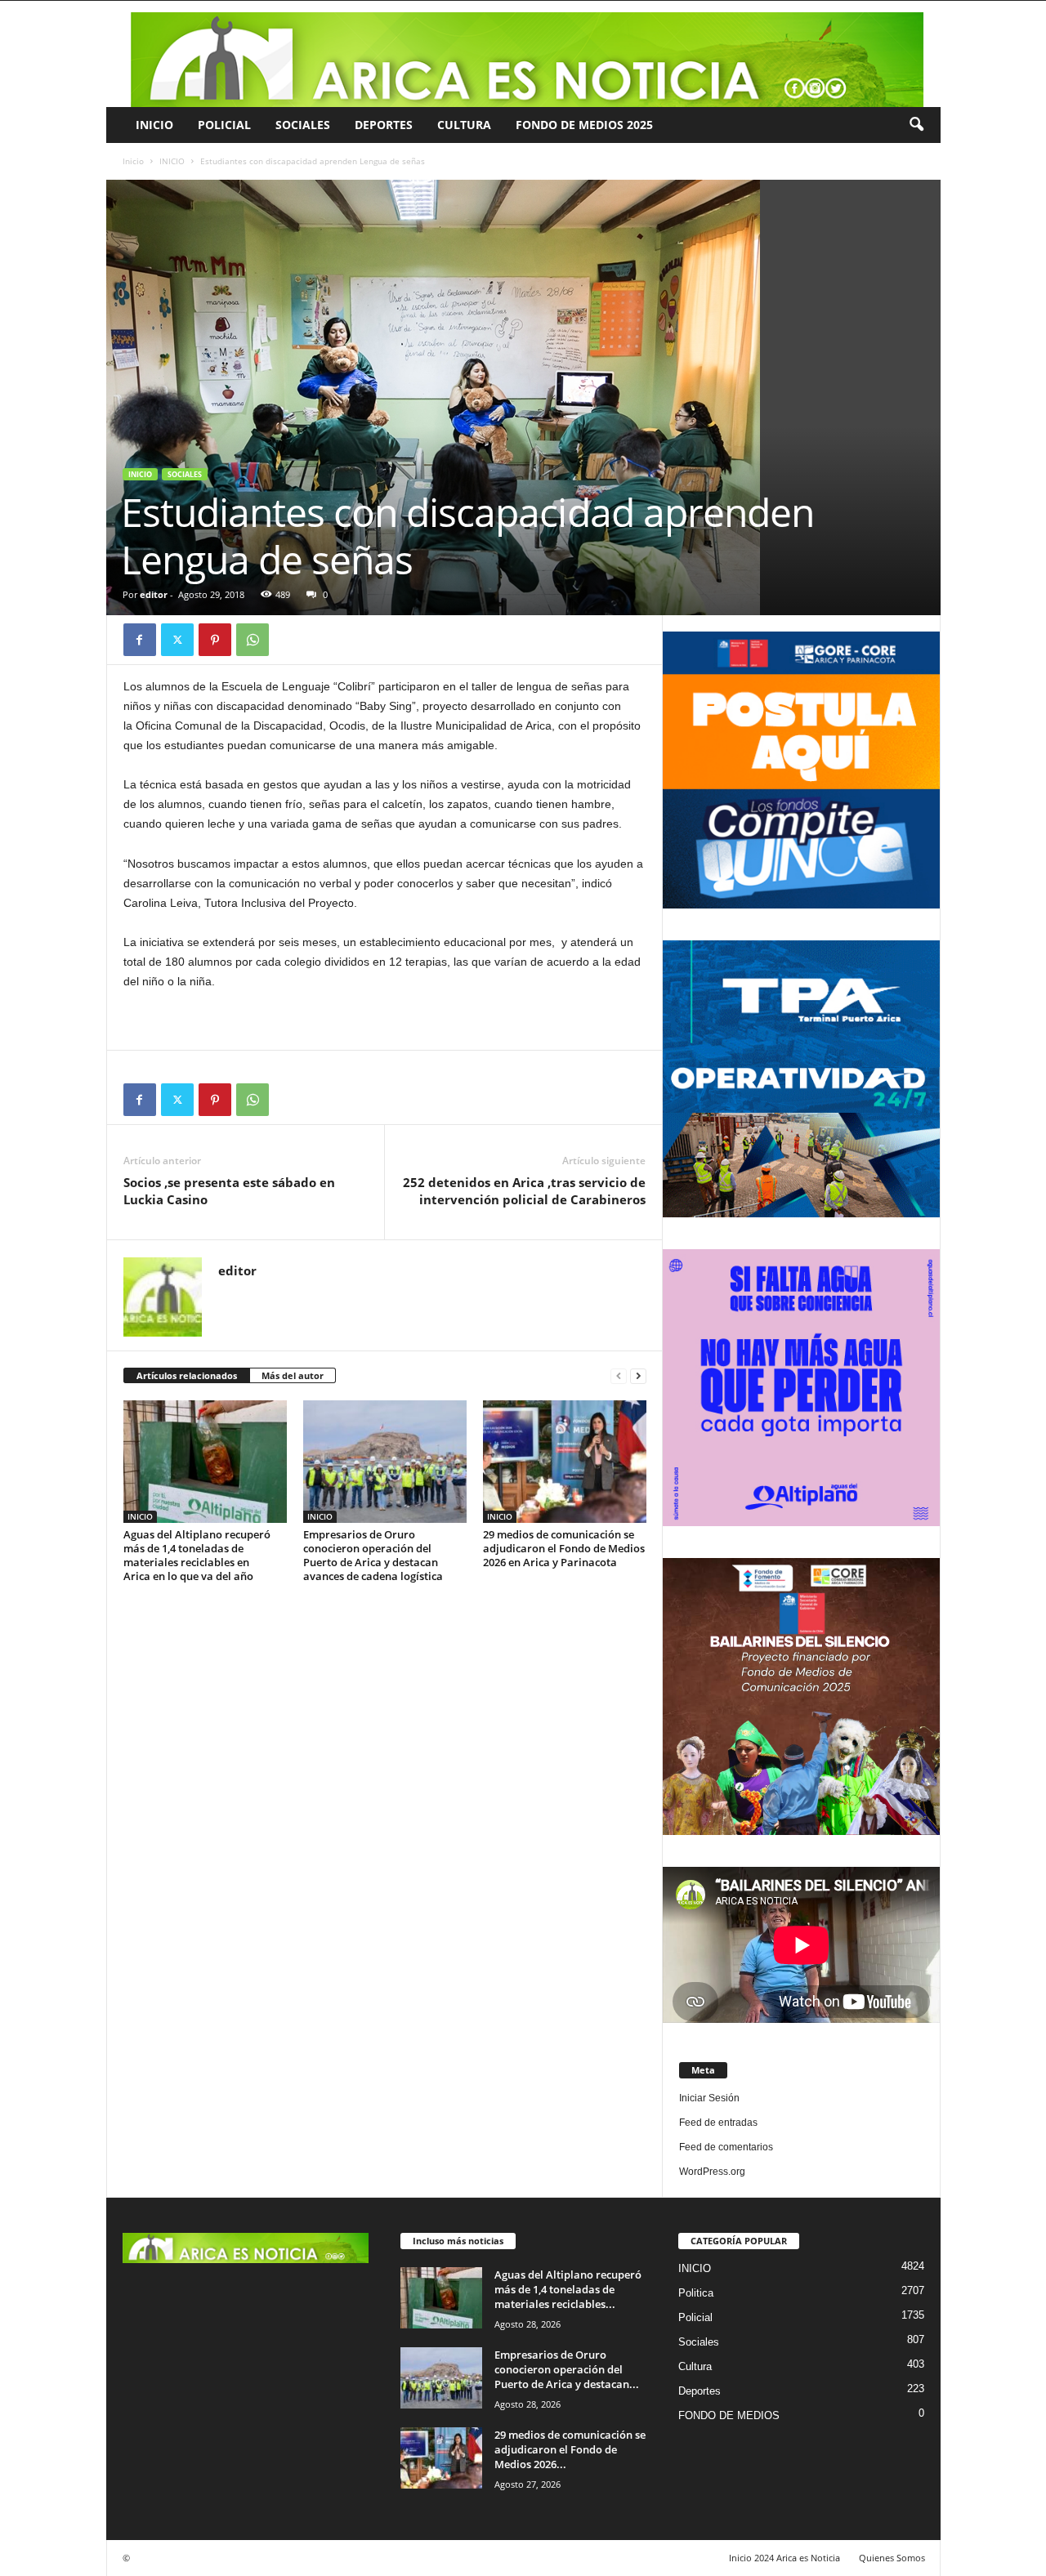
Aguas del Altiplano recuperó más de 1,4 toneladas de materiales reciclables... (568, 2289)
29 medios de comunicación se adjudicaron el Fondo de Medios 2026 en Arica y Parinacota (564, 1548)
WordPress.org (712, 2172)
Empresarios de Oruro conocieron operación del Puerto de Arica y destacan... (567, 2369)
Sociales (303, 125)
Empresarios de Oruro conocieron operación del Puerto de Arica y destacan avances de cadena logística (373, 1555)
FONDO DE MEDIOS (729, 2415)
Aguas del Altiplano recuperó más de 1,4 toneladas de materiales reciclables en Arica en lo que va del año (197, 1555)
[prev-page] (619, 1376)
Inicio (133, 161)
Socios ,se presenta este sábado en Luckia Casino (229, 1191)
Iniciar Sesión (709, 2098)
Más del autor (293, 1375)
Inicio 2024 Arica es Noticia (784, 2558)
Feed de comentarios (726, 2147)
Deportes (384, 125)
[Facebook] (140, 640)
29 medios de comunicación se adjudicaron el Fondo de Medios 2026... (570, 2449)
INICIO (154, 125)
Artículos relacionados (187, 1375)
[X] (177, 640)
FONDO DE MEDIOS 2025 (584, 125)
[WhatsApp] (253, 640)
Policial (224, 125)
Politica (696, 2293)
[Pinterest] (215, 640)
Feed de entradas (718, 2123)
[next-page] (638, 1376)
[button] (916, 125)
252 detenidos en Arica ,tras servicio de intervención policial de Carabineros (524, 1191)
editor (154, 594)
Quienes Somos (892, 2558)
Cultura (464, 125)
